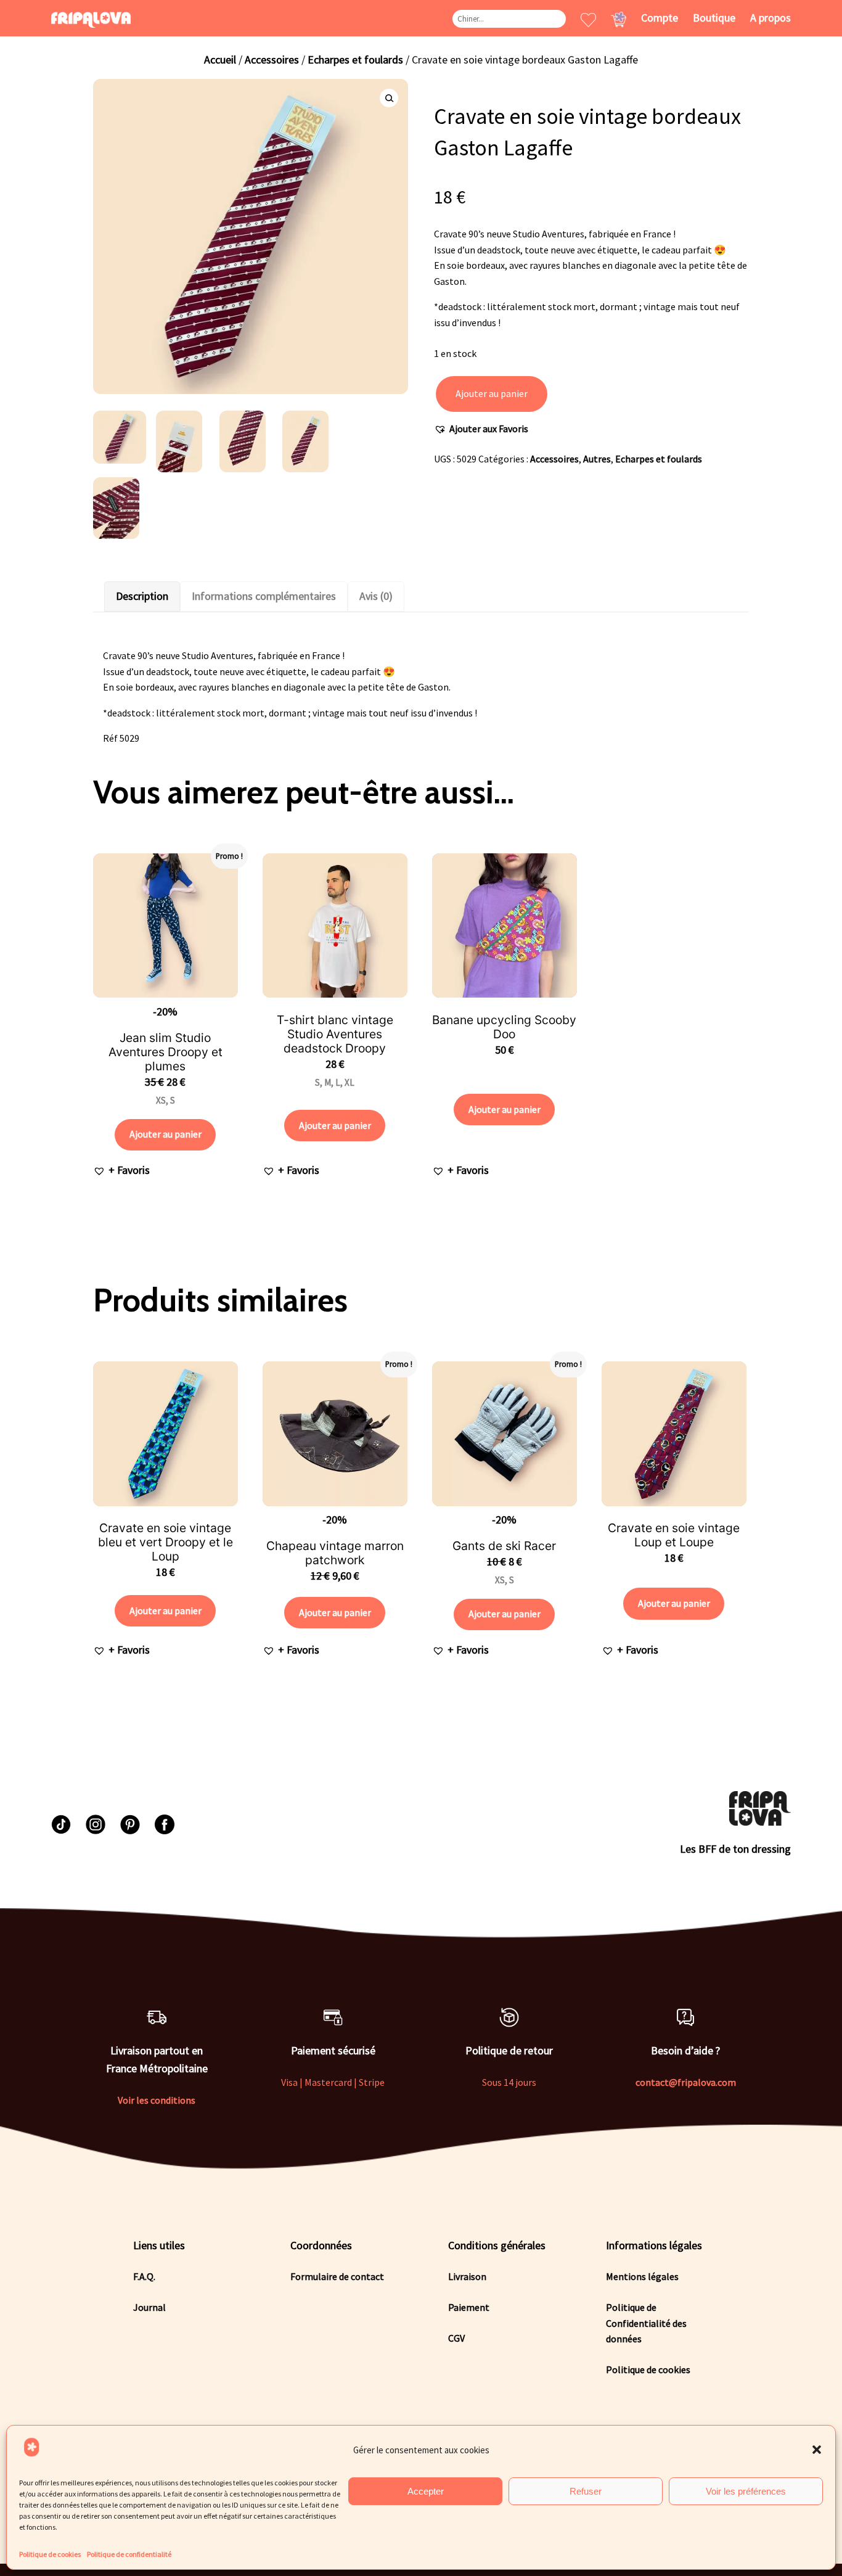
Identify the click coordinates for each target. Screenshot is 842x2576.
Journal (149, 2307)
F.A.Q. (144, 2276)
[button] (817, 2450)
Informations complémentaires (264, 596)
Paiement (469, 2307)
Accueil (220, 59)
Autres (597, 459)
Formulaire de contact (337, 2276)
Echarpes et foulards (355, 59)
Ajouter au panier (492, 393)
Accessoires (272, 59)
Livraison (467, 2276)
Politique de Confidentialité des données (646, 2323)
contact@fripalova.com (686, 2082)
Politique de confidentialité (129, 2554)
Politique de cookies (50, 2554)
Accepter (426, 2491)
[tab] (142, 597)
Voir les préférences (746, 2491)
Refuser (586, 2491)
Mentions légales (642, 2276)
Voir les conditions (157, 2100)
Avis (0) (376, 596)
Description (142, 596)
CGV (456, 2338)
